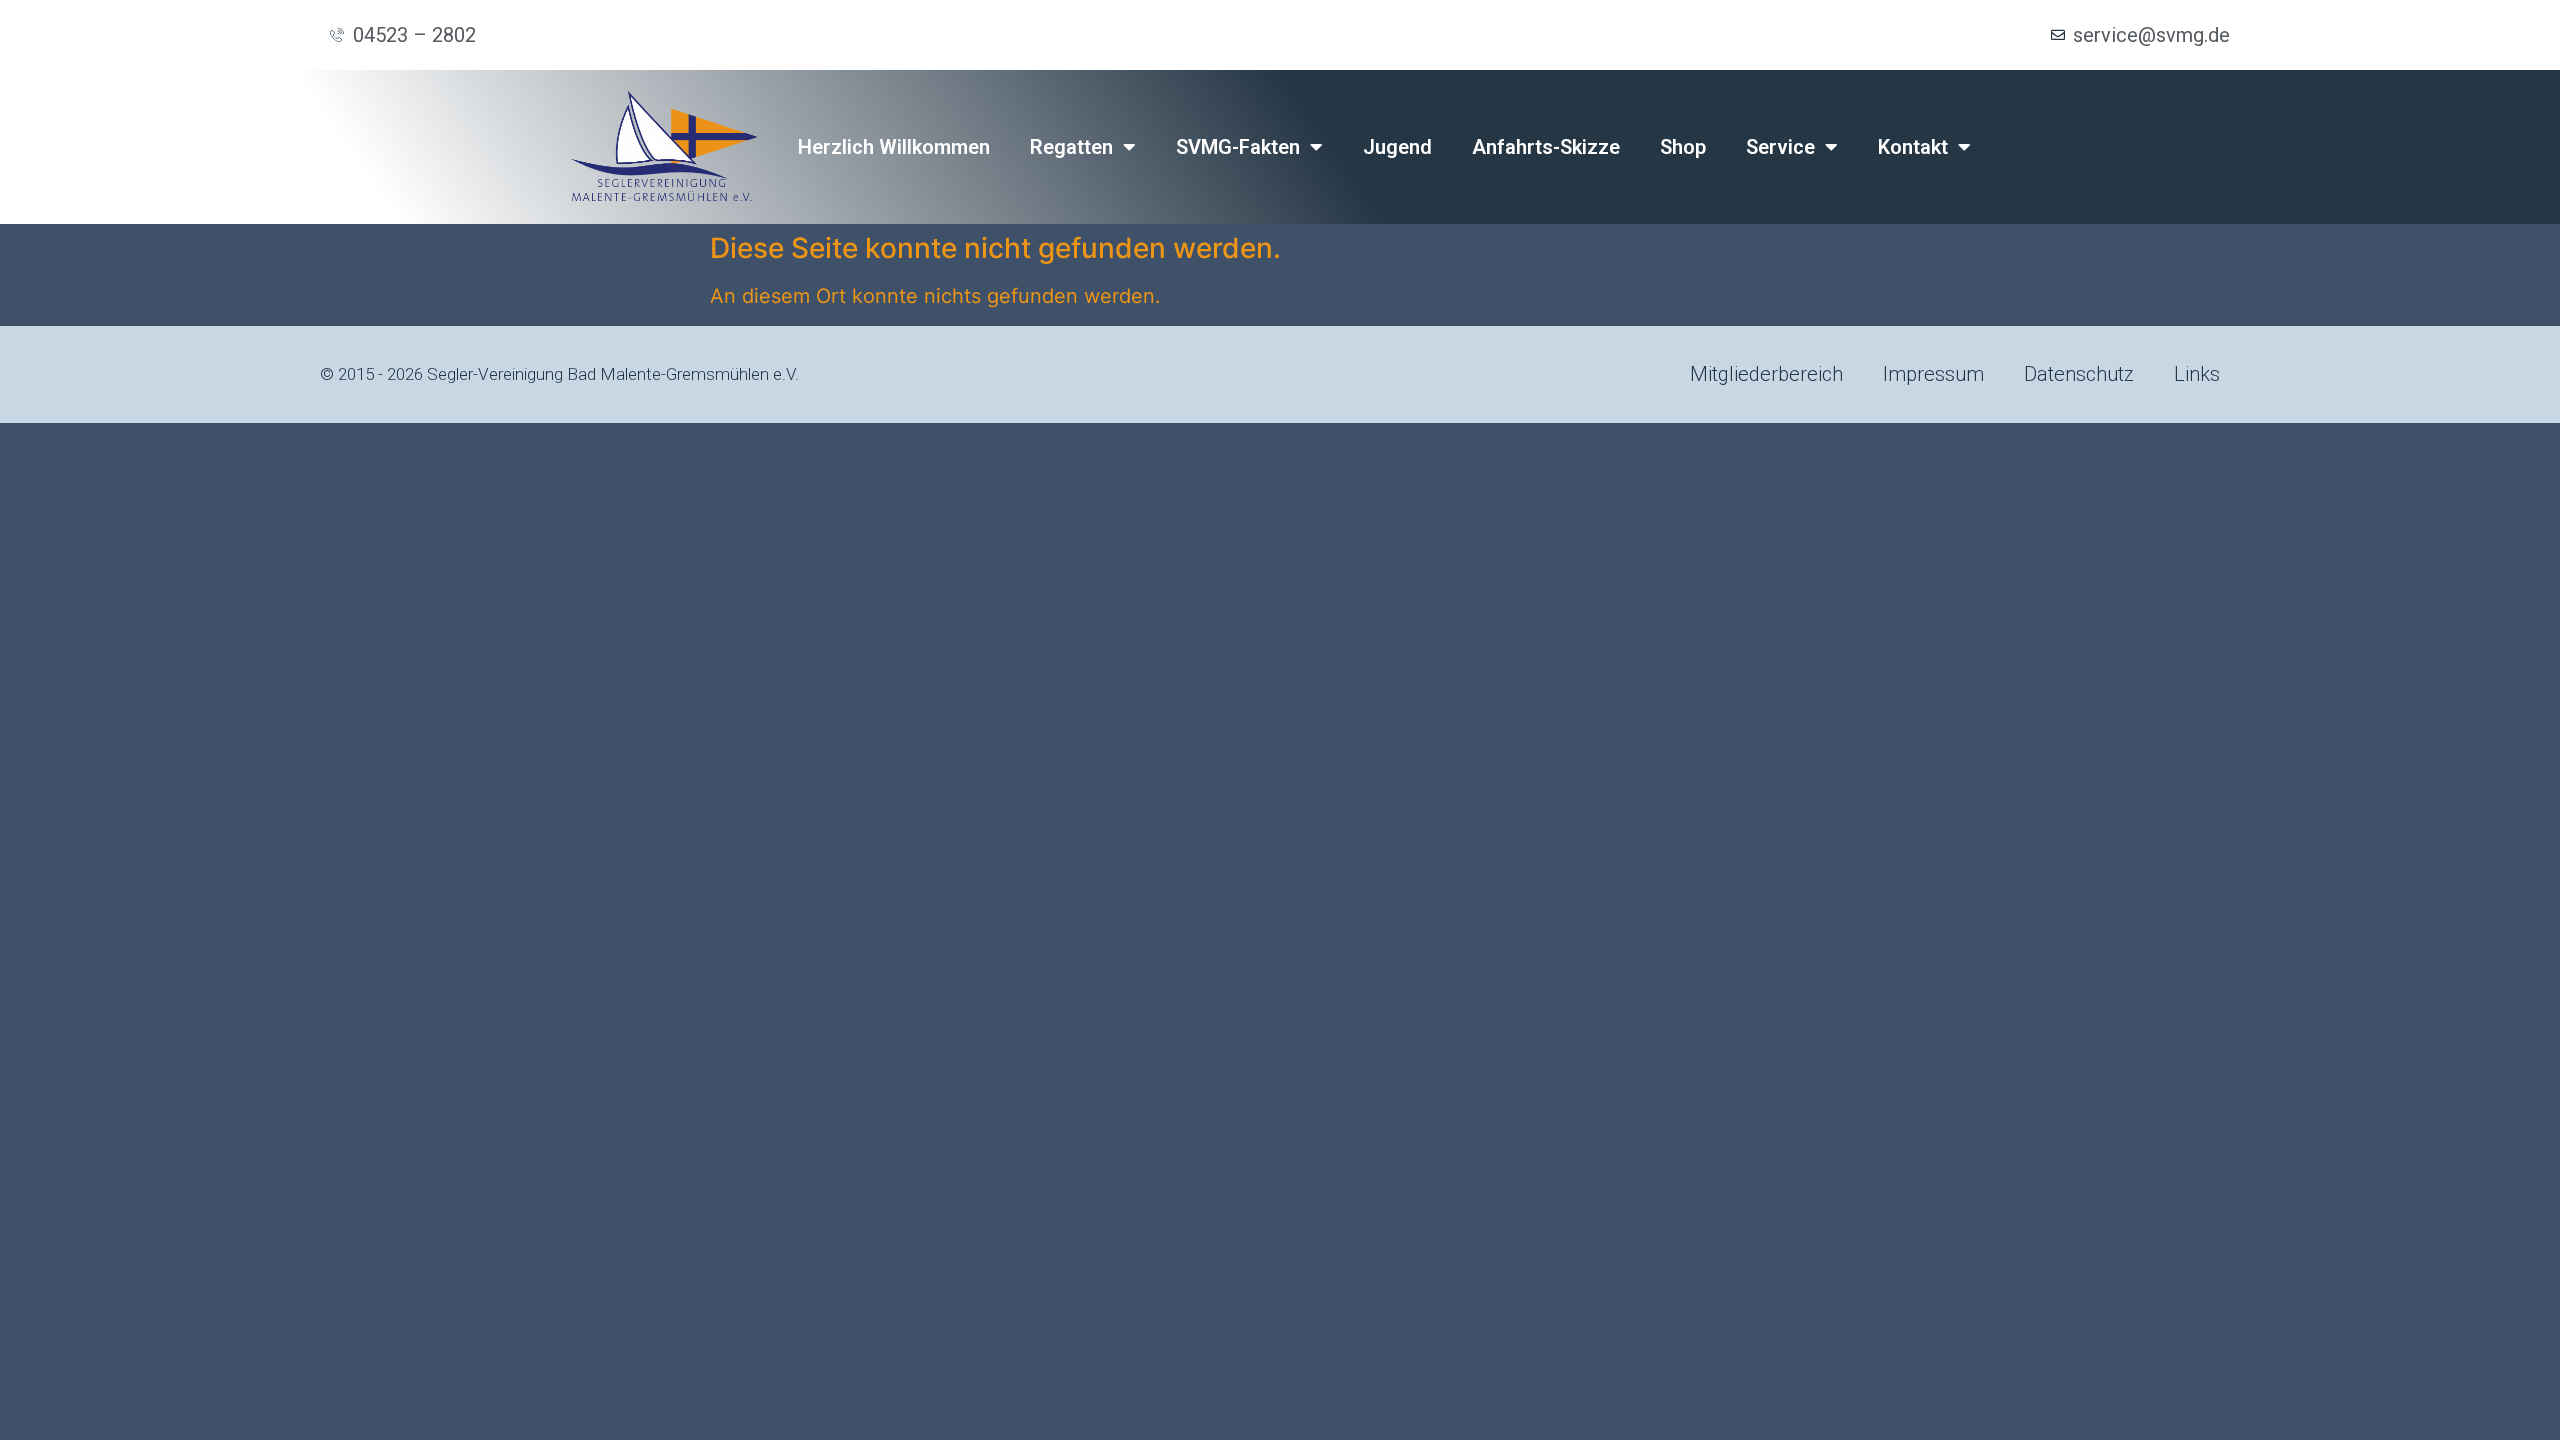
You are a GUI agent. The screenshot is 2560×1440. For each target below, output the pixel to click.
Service (1780, 147)
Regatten (1071, 147)
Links (2197, 374)
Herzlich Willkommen (894, 147)
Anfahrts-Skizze (1546, 147)
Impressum (1933, 374)
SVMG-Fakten (1238, 147)
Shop (1683, 147)
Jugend (1397, 147)
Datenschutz (2079, 374)
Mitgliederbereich (1766, 374)
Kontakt (1913, 147)
